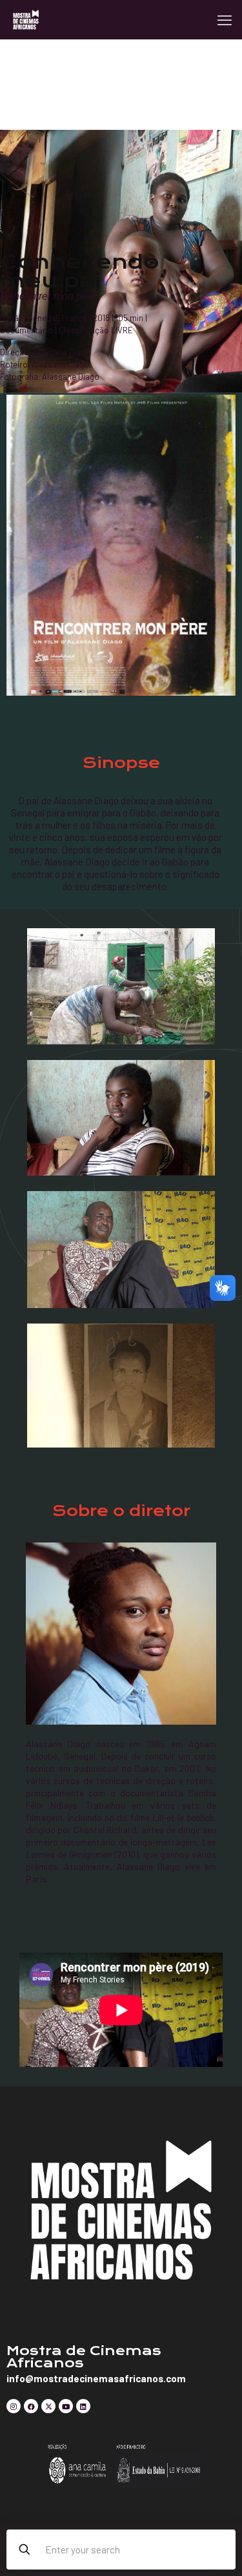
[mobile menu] (225, 19)
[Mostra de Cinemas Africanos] (26, 19)
